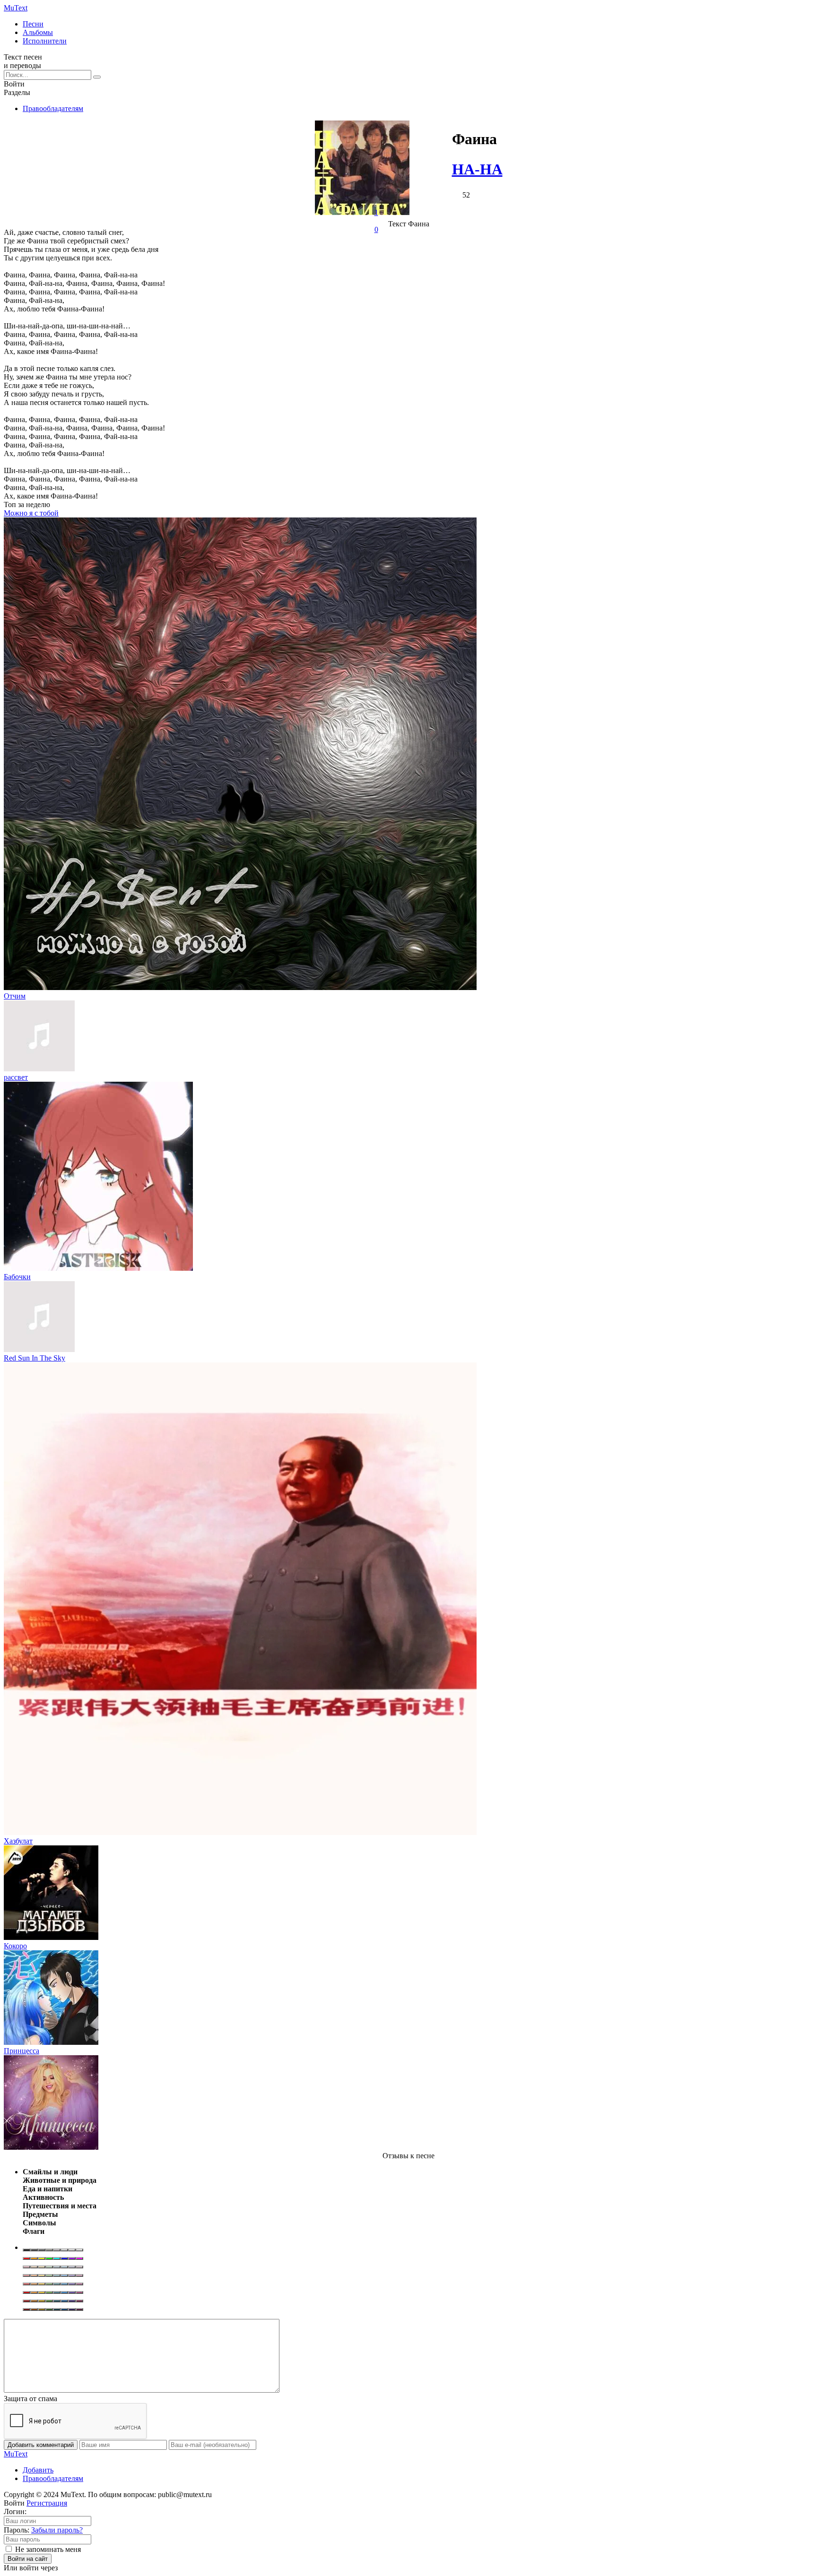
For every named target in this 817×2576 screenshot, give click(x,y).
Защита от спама (30, 2399)
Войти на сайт (28, 2559)
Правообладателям (53, 108)
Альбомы (38, 32)
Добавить (38, 2470)
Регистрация (47, 2503)
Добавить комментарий (41, 2445)
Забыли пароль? (57, 2530)
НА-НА (477, 169)
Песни (33, 24)
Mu (16, 8)
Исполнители (45, 41)
